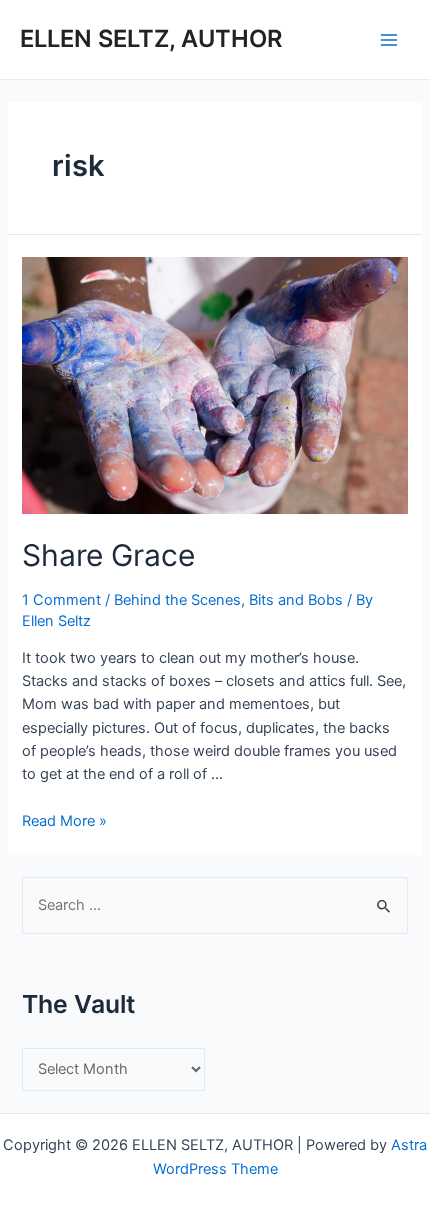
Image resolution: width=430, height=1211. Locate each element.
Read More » (64, 821)
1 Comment (61, 600)
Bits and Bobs (296, 600)
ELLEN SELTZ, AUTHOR (151, 38)
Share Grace (108, 555)
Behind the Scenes (177, 600)
